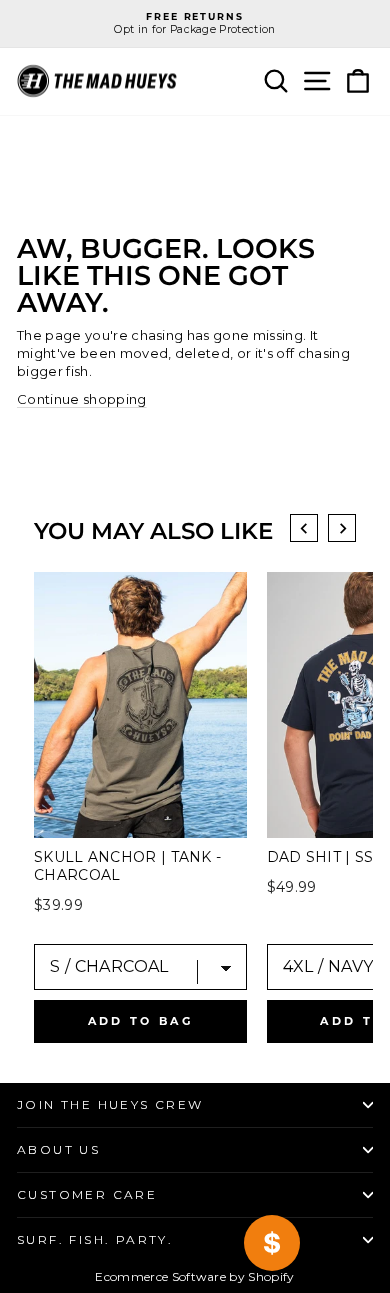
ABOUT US (58, 1149)
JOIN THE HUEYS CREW (110, 1104)
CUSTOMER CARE (87, 1194)
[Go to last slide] (304, 528)
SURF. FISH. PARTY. (95, 1239)
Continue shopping (82, 399)
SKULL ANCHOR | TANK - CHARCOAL (127, 866)
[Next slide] (342, 528)
